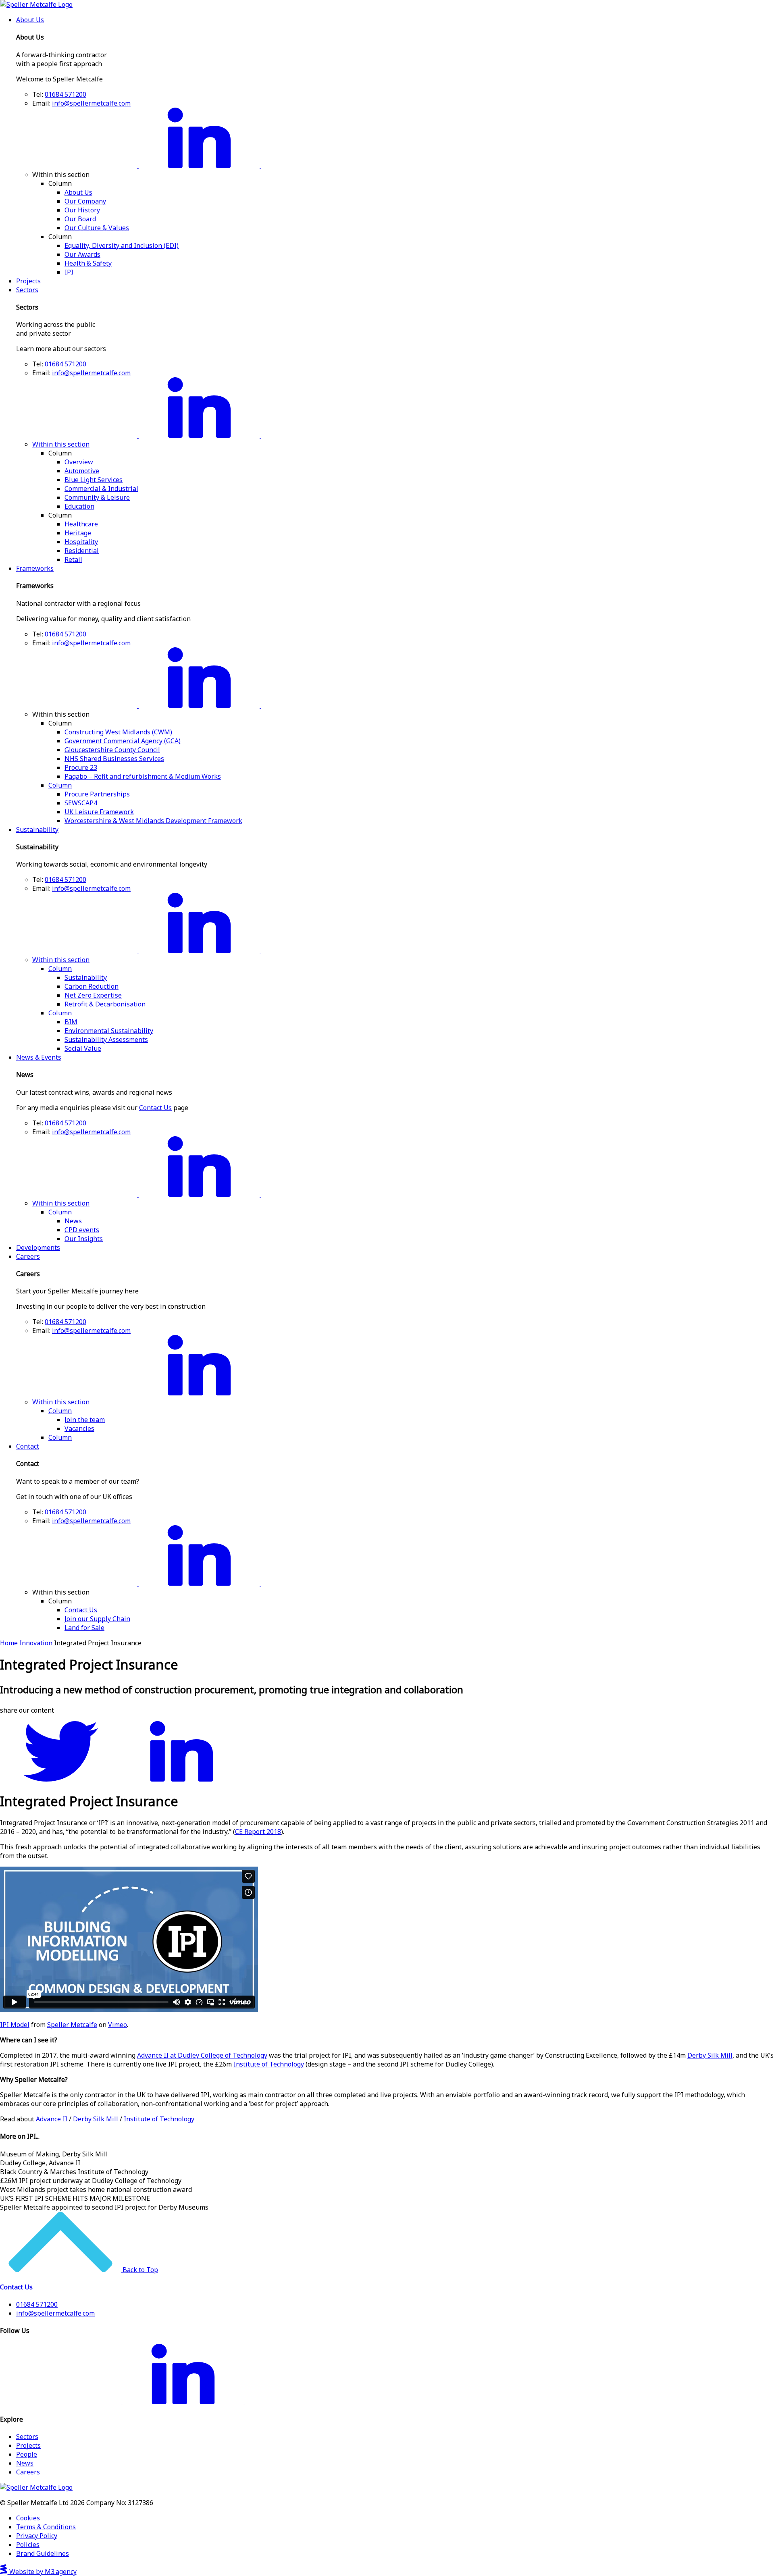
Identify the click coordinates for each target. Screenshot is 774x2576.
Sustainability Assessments (106, 1040)
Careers (28, 1256)
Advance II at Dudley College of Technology (202, 2055)
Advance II (52, 2119)
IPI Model (15, 2025)
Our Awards (82, 254)
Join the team (85, 1420)
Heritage (78, 533)
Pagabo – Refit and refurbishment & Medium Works (143, 776)
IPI (69, 272)
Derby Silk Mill (710, 2055)
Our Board (80, 219)
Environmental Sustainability (109, 1031)
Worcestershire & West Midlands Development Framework (153, 821)
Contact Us (155, 1108)
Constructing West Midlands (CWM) (118, 732)
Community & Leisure (97, 497)
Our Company (85, 201)
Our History (82, 210)
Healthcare (81, 524)
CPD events (82, 1230)
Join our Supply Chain (97, 1619)
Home (10, 1643)
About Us (30, 20)
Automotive (82, 471)
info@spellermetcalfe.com (91, 103)
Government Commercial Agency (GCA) (123, 741)
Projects (28, 281)
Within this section (61, 444)
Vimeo (118, 2025)
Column (60, 785)
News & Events (39, 1057)
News (73, 1221)
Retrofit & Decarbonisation (105, 1004)
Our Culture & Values (97, 228)
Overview (79, 462)
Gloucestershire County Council (112, 750)
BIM (71, 1022)
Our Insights (84, 1239)
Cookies (28, 2518)
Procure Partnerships (97, 794)
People (27, 2454)
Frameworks (35, 568)
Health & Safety (88, 263)
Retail (73, 559)
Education (79, 506)
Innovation (37, 1643)
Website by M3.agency (42, 2572)
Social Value (83, 1048)
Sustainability (37, 830)
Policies (28, 2545)
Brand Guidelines (43, 2553)
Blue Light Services (94, 480)
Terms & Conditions (46, 2527)
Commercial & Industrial (101, 489)
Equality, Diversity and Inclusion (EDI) (122, 245)
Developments (38, 1247)
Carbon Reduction (92, 986)
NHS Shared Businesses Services (114, 759)
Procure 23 (81, 767)
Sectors (27, 290)
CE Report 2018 (258, 1832)
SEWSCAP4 (81, 803)
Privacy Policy (37, 2536)
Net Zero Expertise (93, 995)
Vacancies (79, 1428)
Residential (82, 551)
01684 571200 (66, 94)
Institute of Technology (269, 2064)
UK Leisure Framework (99, 812)
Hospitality (81, 542)
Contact (28, 1446)
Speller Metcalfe (72, 2025)
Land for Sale (84, 1628)
